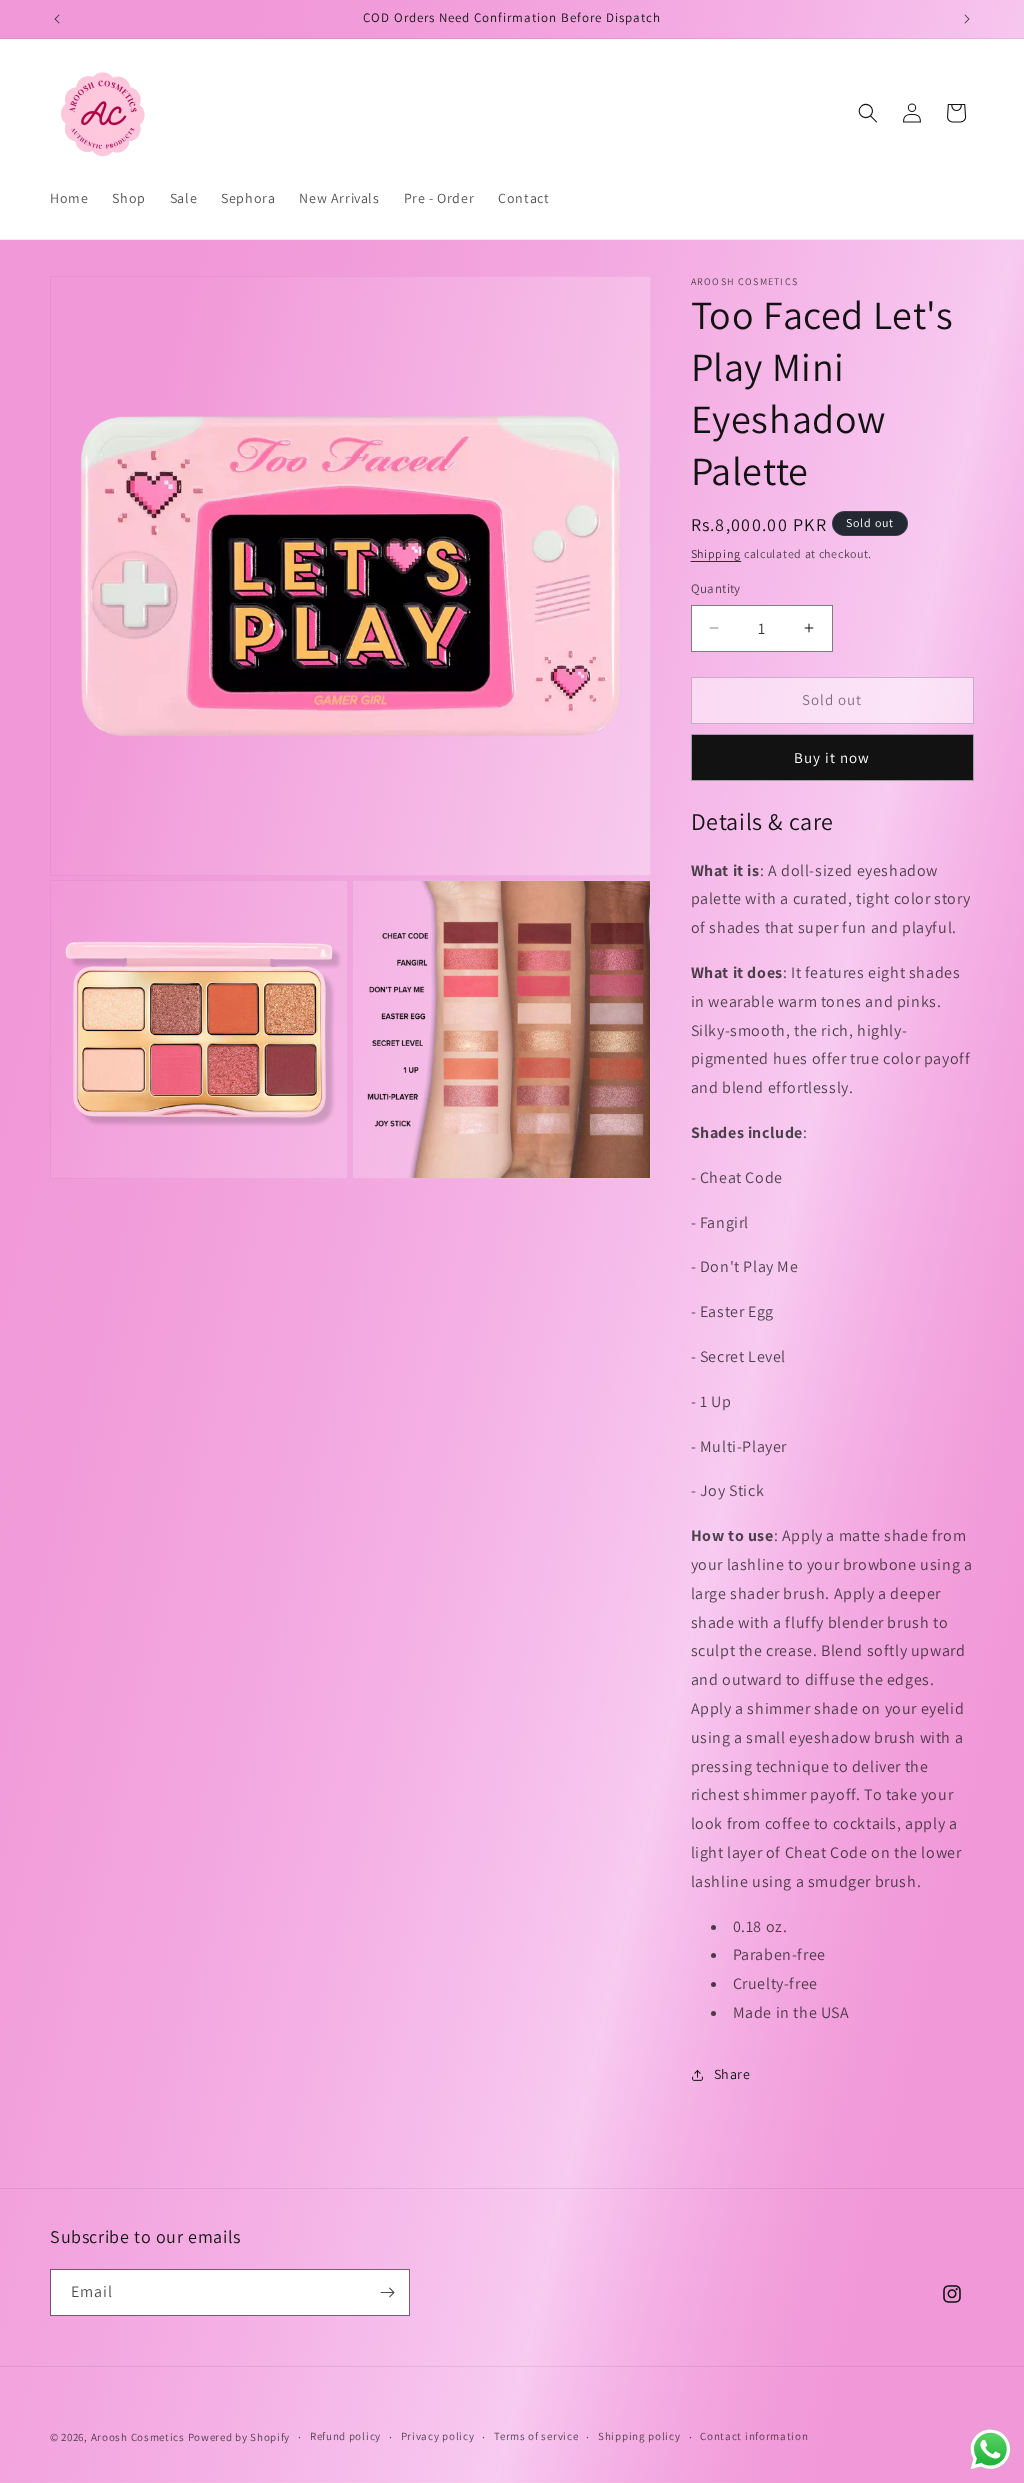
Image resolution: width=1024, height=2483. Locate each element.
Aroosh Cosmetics (138, 2437)
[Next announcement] (967, 19)
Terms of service (536, 2436)
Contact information (754, 2436)
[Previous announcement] (57, 19)
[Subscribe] (387, 2292)
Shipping (716, 553)
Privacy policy (438, 2436)
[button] (868, 113)
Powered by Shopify (239, 2437)
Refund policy (345, 2436)
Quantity (716, 588)
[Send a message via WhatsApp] (990, 2449)
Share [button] (732, 2074)
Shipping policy (639, 2436)
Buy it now (832, 757)
